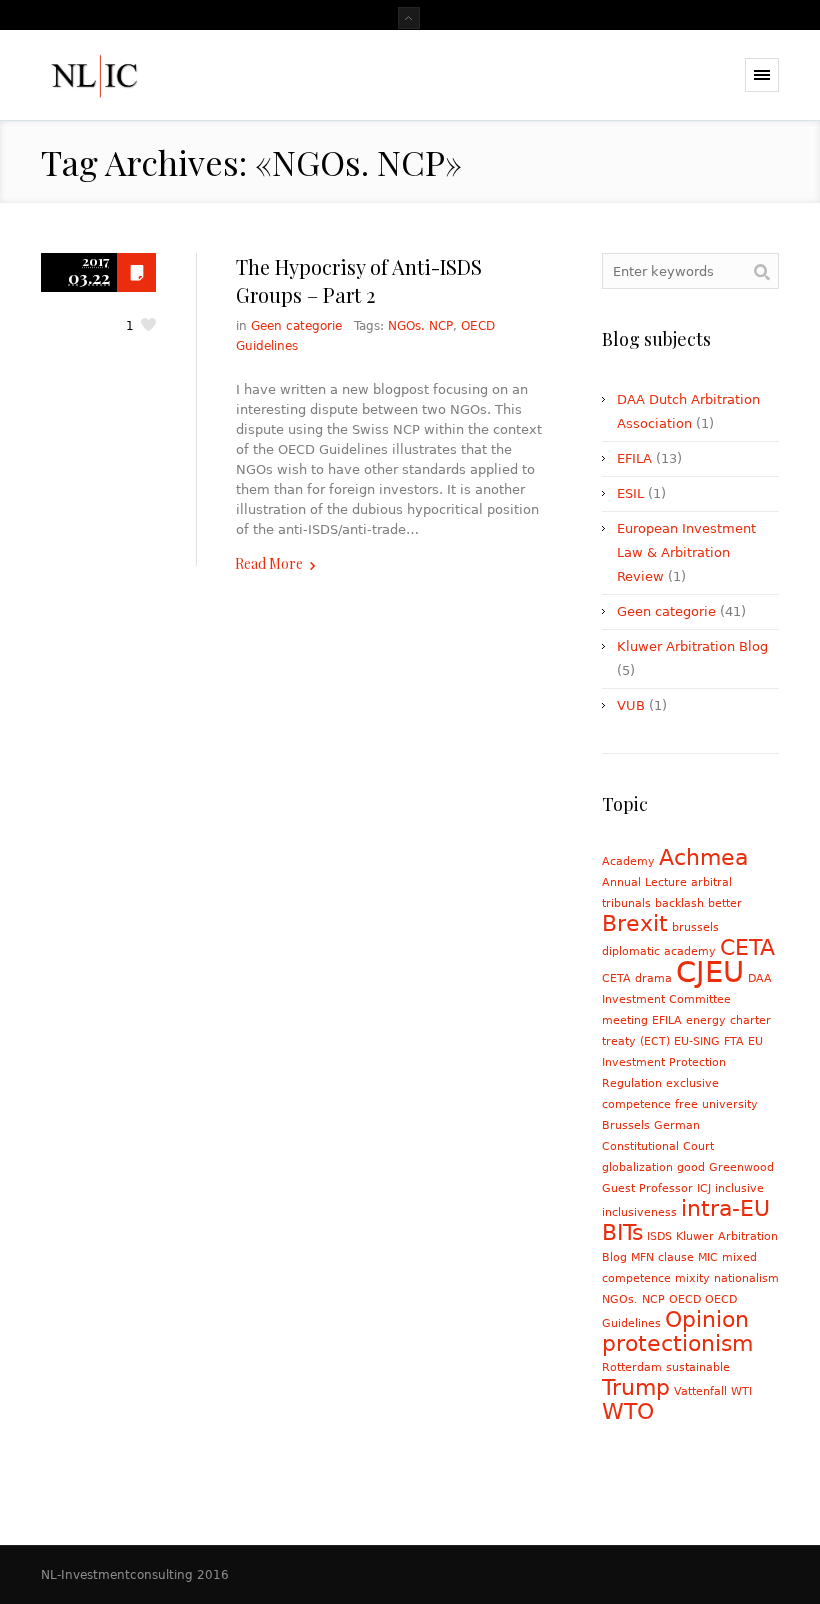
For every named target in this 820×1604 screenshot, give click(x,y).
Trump (636, 1387)
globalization (637, 1167)
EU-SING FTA (709, 1041)
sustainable (698, 1367)
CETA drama (637, 978)
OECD (685, 1299)
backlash (679, 903)
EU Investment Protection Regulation (682, 1062)
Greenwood (741, 1167)
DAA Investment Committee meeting (687, 999)
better (725, 903)
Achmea (703, 857)
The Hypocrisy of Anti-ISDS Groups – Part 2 (359, 280)
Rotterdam (632, 1367)
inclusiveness (639, 1212)
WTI (741, 1391)
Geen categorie (296, 326)
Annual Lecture (644, 882)
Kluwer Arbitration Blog (692, 646)
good (691, 1167)
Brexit (635, 923)
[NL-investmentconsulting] (143, 75)
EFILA (634, 458)
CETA (747, 947)
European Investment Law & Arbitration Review (686, 552)
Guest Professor (647, 1188)
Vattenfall (700, 1391)
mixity (692, 1278)
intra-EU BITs (686, 1220)
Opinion (707, 1319)
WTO (628, 1411)
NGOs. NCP (420, 326)
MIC (708, 1257)
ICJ (704, 1188)
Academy (628, 861)
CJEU (710, 972)
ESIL (630, 493)
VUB (631, 705)
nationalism (746, 1278)
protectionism (677, 1343)
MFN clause (662, 1257)
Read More (269, 563)
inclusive (739, 1188)
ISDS (659, 1236)
